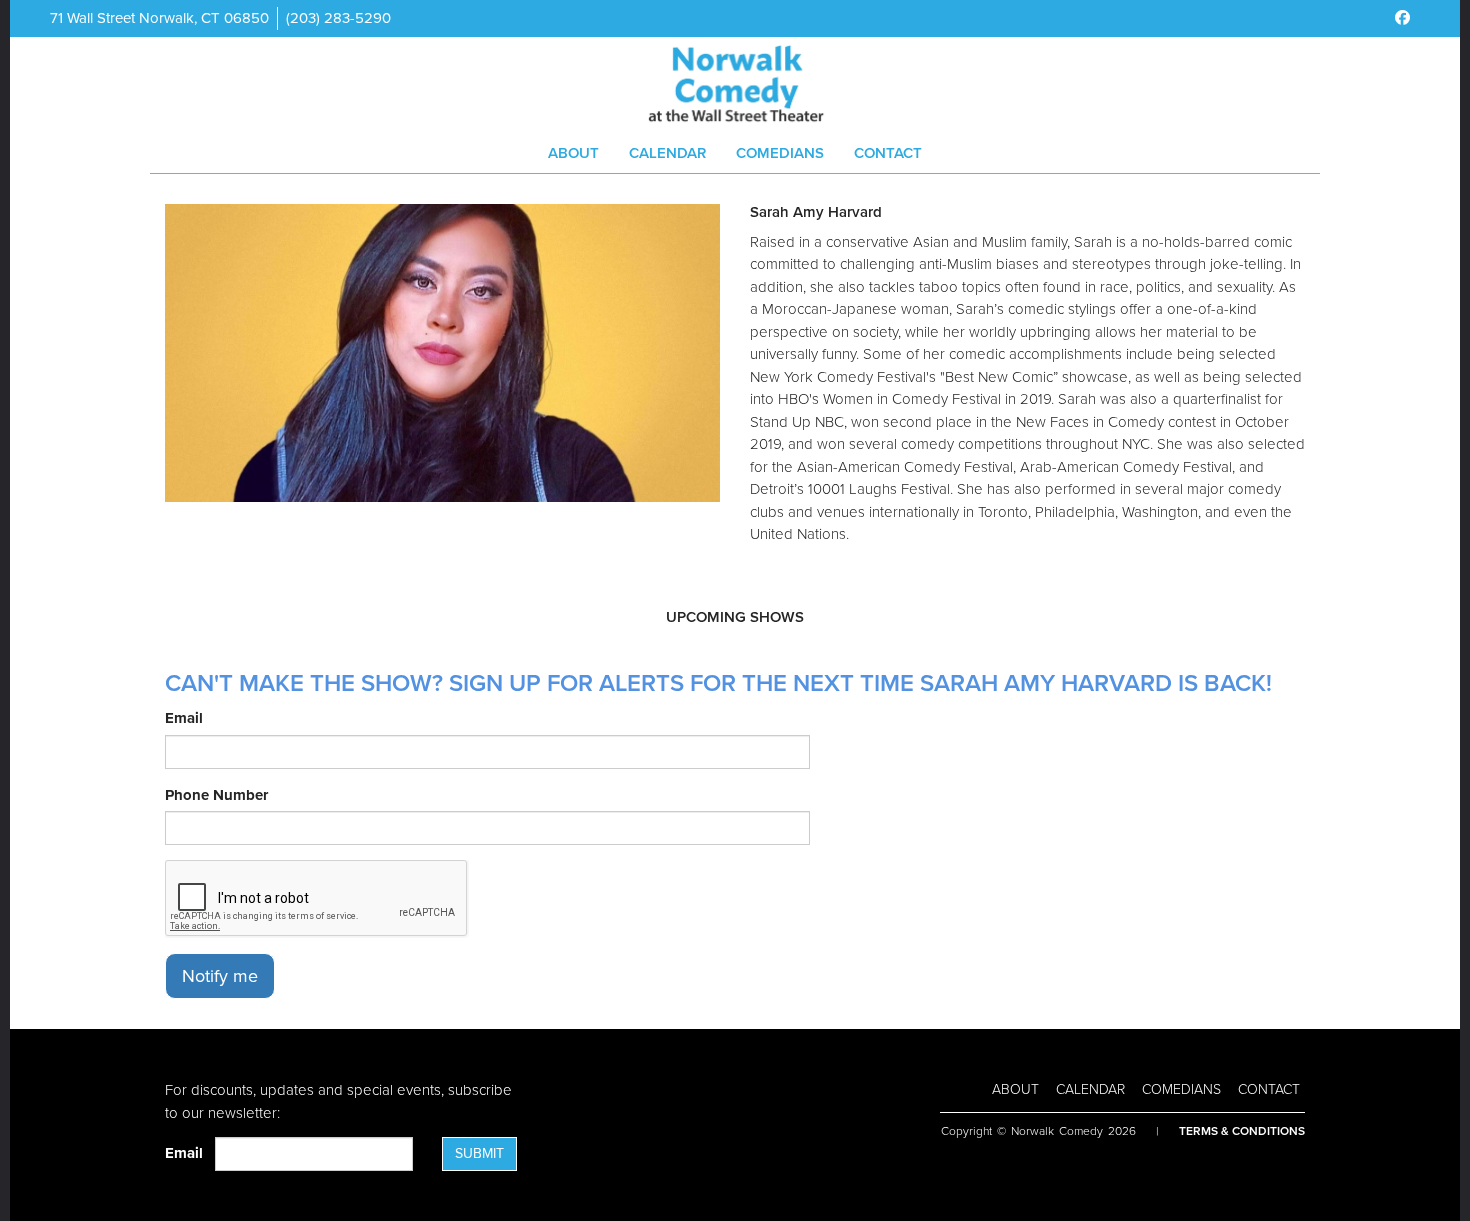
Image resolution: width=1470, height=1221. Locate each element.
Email (184, 718)
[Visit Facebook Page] (1402, 18)
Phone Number (216, 795)
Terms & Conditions (1242, 1131)
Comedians (780, 153)
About (573, 153)
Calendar (667, 153)
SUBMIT (479, 1153)
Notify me (220, 976)
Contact (888, 153)
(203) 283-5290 (338, 18)
